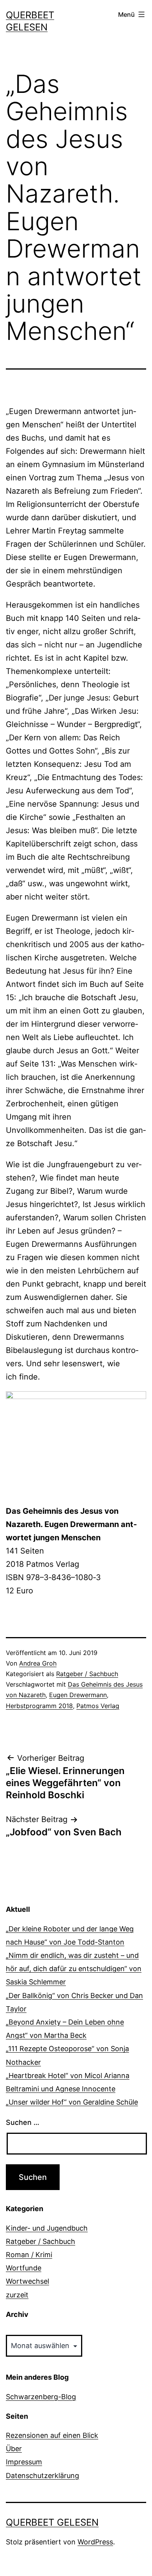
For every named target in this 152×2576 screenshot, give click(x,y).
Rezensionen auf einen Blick (52, 2435)
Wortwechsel (27, 2281)
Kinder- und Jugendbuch (47, 2228)
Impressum (24, 2462)
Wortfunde (24, 2268)
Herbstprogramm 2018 (39, 1706)
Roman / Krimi (29, 2255)
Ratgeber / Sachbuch (87, 1674)
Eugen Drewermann (78, 1695)
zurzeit (17, 2295)
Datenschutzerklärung (42, 2476)
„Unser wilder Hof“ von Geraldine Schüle (72, 2102)
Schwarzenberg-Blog (41, 2397)
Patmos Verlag (98, 1706)
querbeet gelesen (52, 2522)
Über (14, 2449)
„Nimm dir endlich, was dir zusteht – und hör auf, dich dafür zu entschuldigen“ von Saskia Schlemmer (74, 1969)
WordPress (95, 2542)
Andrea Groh (38, 1663)
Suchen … (23, 2122)
